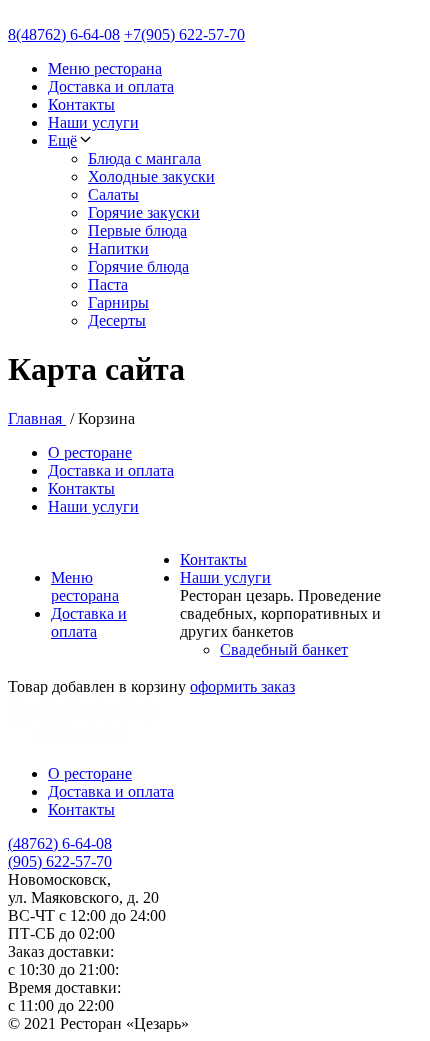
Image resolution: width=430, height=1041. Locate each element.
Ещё (62, 140)
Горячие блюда (138, 266)
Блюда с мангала (144, 158)
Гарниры (118, 302)
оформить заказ (242, 686)
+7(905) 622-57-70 (184, 34)
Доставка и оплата (111, 86)
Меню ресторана (105, 68)
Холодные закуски (151, 176)
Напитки (118, 248)
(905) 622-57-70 (60, 861)
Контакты (81, 104)
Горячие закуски (144, 212)
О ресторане (90, 452)
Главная (37, 418)
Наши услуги (93, 122)
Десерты (117, 320)
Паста (108, 284)
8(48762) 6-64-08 (64, 34)
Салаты (113, 194)
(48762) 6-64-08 (60, 843)
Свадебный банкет (284, 649)
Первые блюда (137, 230)
